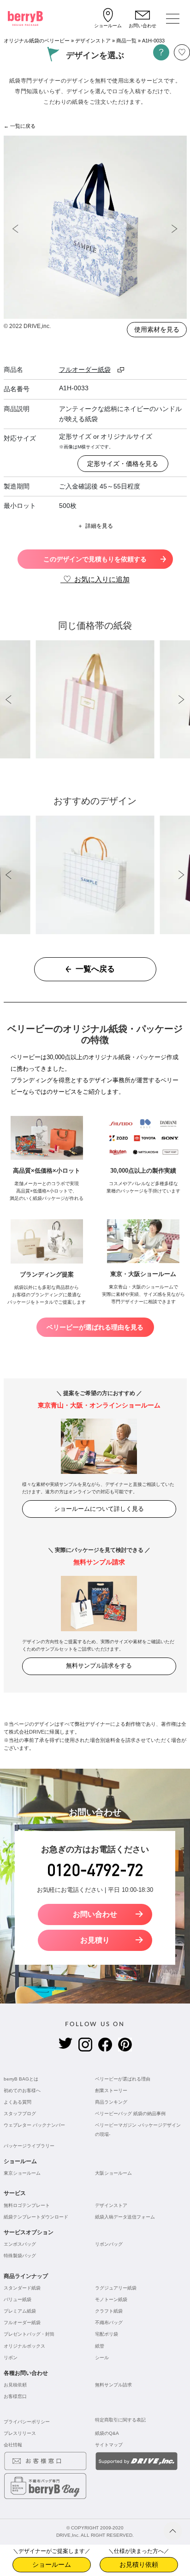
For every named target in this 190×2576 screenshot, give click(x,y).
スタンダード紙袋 (22, 2288)
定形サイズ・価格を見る (123, 464)
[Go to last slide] (16, 229)
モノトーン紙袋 (111, 2299)
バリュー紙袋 (18, 2299)
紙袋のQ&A (107, 2433)
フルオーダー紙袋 (22, 2323)
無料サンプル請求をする (99, 1666)
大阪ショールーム (113, 2173)
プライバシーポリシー (27, 2422)
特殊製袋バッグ (20, 2256)
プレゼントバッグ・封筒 (29, 2334)
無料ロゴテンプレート (27, 2205)
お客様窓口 (15, 2396)
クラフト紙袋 (109, 2311)
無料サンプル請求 (113, 2385)
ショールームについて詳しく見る (99, 1509)
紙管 (100, 2346)
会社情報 (13, 2445)
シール (102, 2358)
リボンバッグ (109, 2244)
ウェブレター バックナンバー (34, 2125)
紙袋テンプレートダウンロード (36, 2217)
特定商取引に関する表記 (120, 2420)
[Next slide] (175, 229)
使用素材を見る (157, 329)
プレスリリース (20, 2433)
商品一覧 (126, 41)
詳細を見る (99, 526)
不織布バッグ (109, 2323)
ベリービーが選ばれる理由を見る (95, 1327)
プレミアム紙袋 (20, 2311)
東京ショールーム (22, 2173)
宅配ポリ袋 (107, 2334)
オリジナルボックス (24, 2346)
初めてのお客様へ (22, 2090)
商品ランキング (111, 2102)
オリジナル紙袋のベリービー (37, 41)
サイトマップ (109, 2445)
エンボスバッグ (20, 2244)
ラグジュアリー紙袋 (116, 2288)
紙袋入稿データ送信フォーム (125, 2217)
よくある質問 (18, 2102)
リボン (11, 2358)
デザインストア (93, 41)
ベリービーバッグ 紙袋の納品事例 (130, 2114)
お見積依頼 (15, 2385)
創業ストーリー (111, 2090)
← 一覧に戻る (20, 126)
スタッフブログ (20, 2114)
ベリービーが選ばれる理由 (123, 2079)
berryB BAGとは (21, 2079)
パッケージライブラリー (29, 2146)
